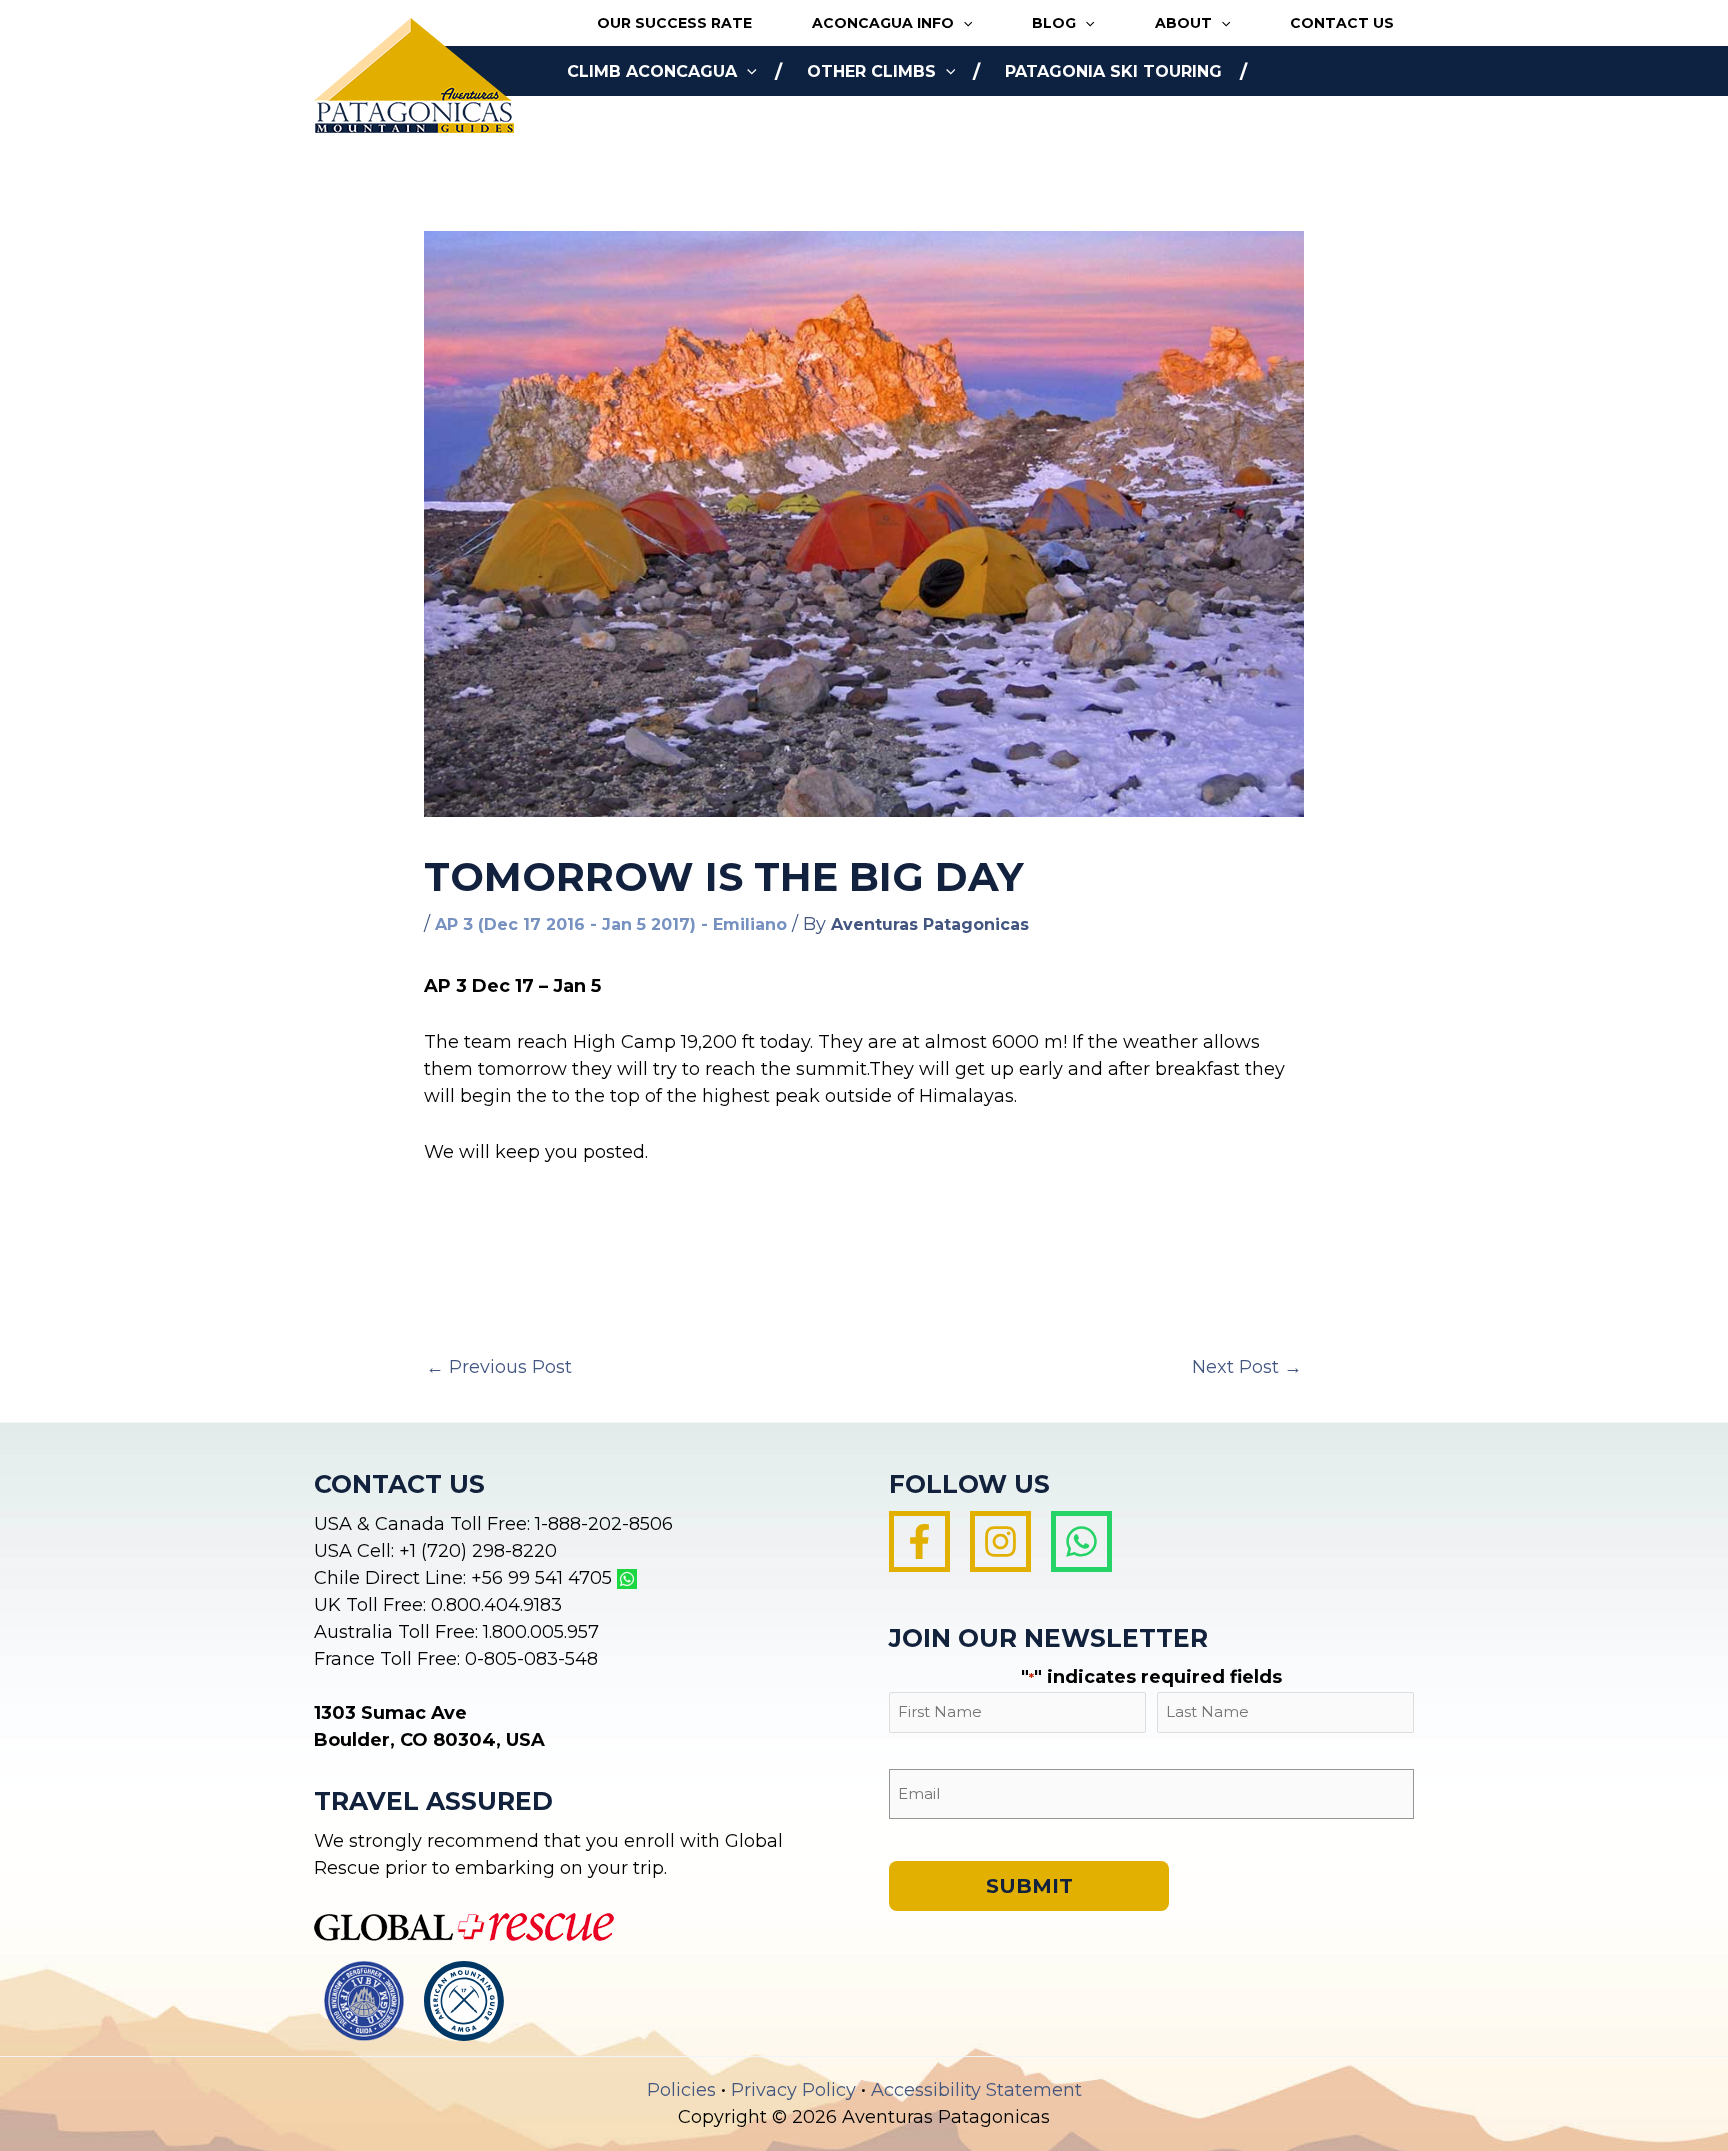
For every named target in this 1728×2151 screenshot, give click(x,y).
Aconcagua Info (883, 23)
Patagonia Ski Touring (1113, 71)
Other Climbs (871, 71)
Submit (1029, 1886)
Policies (681, 2090)
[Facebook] (919, 1541)
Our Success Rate (674, 23)
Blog (1054, 23)
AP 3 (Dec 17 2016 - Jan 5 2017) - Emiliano (611, 924)
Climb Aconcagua (652, 71)
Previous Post (499, 1367)
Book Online (627, 121)
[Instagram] (1000, 1541)
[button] (963, 23)
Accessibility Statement (976, 2090)
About (1183, 23)
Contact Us (1342, 23)
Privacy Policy (793, 2090)
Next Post (1247, 1367)
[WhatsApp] (1081, 1541)
